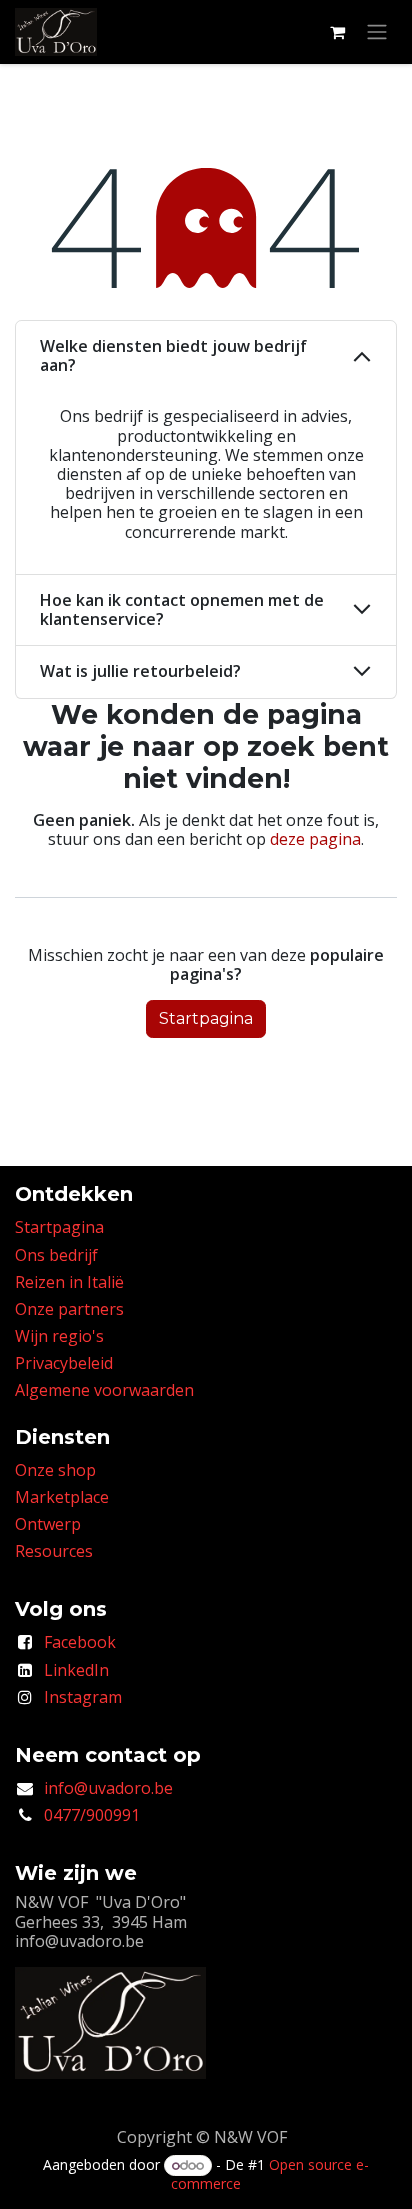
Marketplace (62, 1497)
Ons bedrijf (56, 1255)
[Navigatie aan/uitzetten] (377, 32)
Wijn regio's (59, 1336)
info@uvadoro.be (108, 1788)
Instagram (83, 1697)
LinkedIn (76, 1670)
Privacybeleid (64, 1363)
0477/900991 (92, 1815)
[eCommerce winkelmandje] (337, 32)
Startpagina (206, 1018)
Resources (54, 1551)
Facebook (80, 1642)
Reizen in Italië (69, 1282)
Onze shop (55, 1470)
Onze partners (69, 1309)
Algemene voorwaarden (104, 1390)
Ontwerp (48, 1524)
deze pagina (315, 839)
